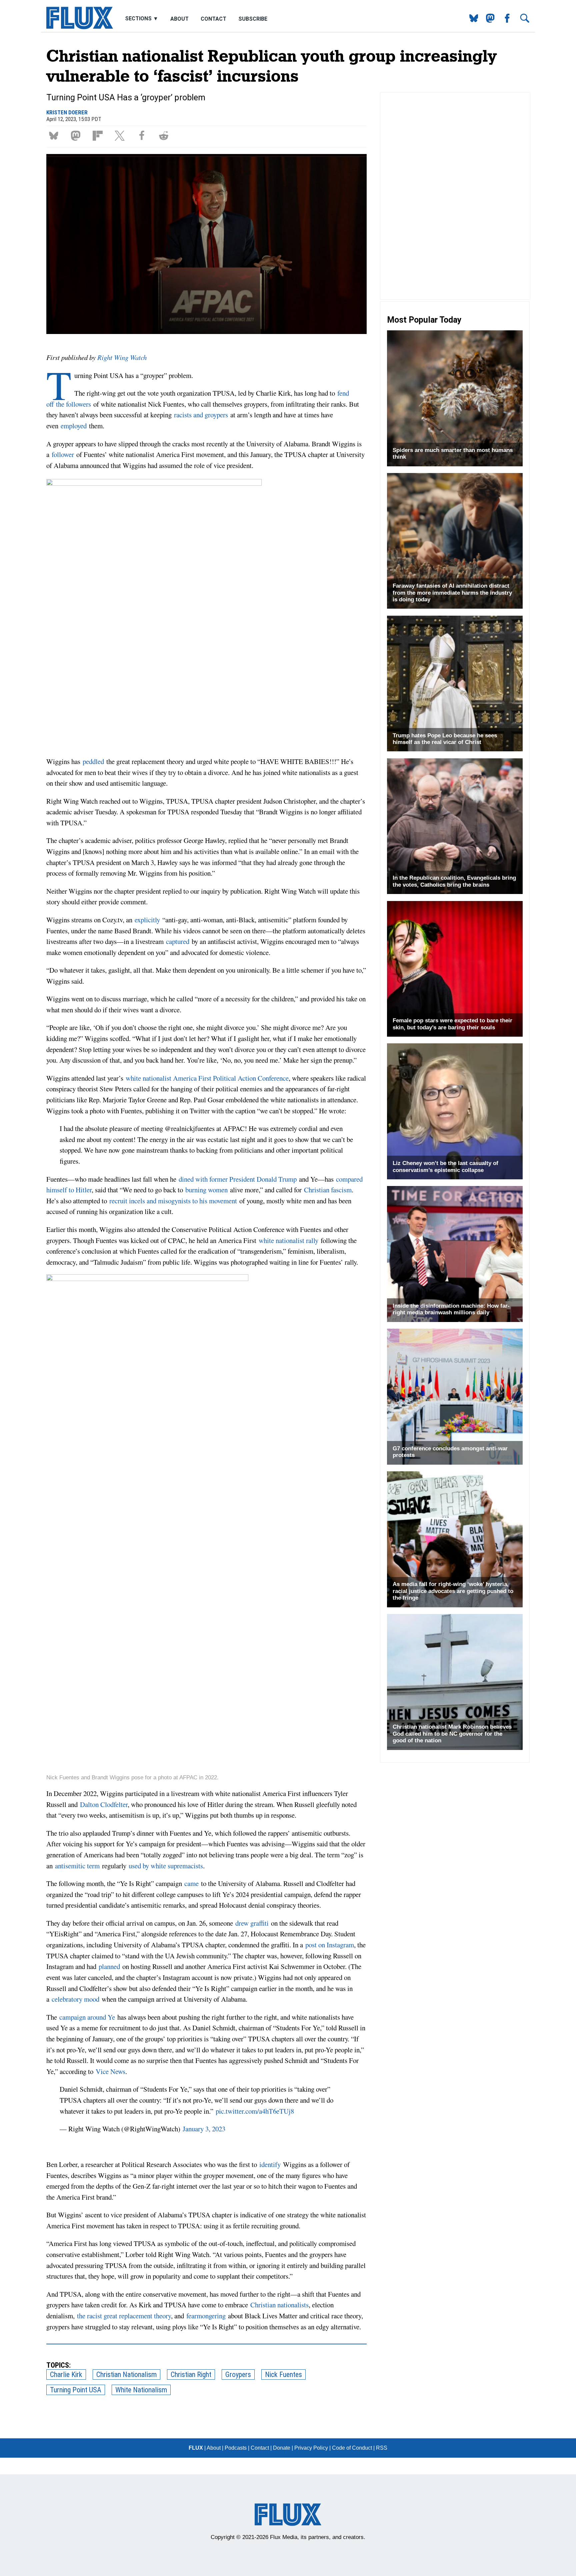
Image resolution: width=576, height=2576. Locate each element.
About (179, 19)
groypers (238, 2374)
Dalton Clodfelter (104, 1804)
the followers (73, 404)
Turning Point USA (76, 2390)
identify (270, 2164)
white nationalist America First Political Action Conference (207, 1078)
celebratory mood (75, 1999)
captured (178, 941)
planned (109, 1966)
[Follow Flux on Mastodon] (471, 21)
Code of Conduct (352, 2448)
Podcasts (236, 2448)
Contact (213, 19)
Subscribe (253, 19)
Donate (282, 2448)
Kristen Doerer (67, 112)
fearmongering (206, 2316)
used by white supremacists (166, 1866)
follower (63, 454)
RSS (382, 2448)
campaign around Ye (87, 2017)
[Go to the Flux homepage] (80, 27)
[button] (55, 135)
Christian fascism (328, 1190)
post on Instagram (330, 1945)
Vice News (110, 2071)
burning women (206, 1190)
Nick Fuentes (283, 2374)
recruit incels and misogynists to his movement (173, 1201)
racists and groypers (201, 415)
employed (74, 426)
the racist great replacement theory (124, 2316)
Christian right (191, 2374)
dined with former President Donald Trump (238, 1179)
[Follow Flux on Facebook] (504, 21)
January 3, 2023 (204, 2129)
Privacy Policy (311, 2448)
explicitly (147, 920)
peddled (93, 761)
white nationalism (141, 2390)
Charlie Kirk (66, 2374)
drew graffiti (252, 1923)
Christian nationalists (279, 2305)
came (191, 1883)
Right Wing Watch (122, 357)
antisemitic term (77, 1866)
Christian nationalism (126, 2374)
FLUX (196, 2448)
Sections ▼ (142, 19)
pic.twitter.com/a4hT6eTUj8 (255, 2111)
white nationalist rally (288, 1240)
